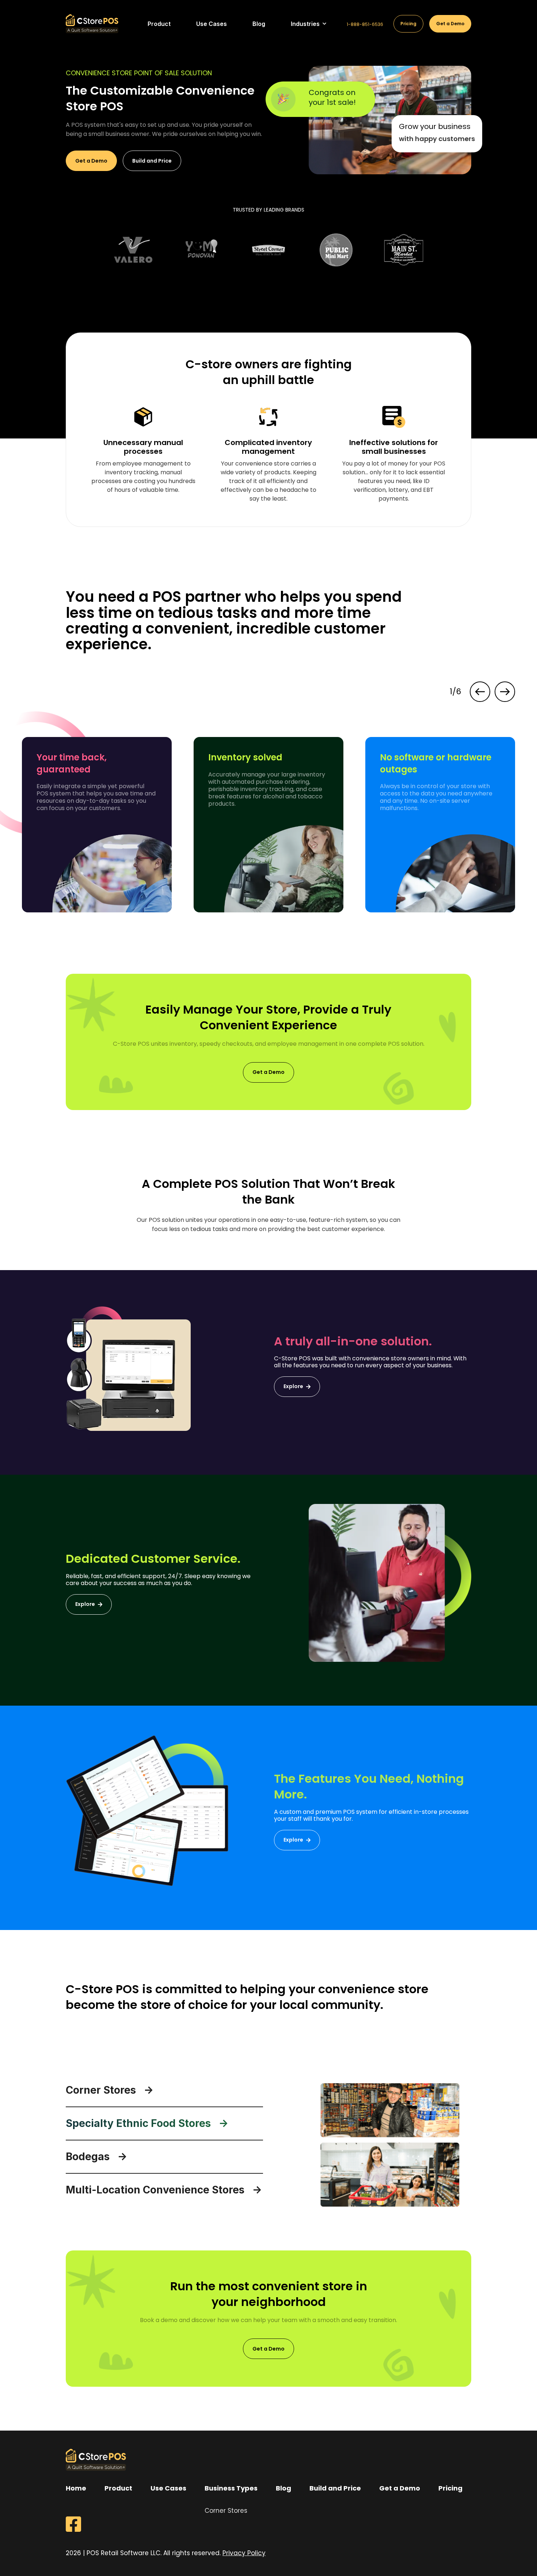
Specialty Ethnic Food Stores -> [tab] (147, 2123)
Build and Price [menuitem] (335, 2488)
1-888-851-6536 (365, 24)
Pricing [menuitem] (450, 2488)
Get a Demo (450, 24)
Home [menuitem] (76, 2488)
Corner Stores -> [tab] (110, 2090)
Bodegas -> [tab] (96, 2157)
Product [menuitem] (118, 2488)
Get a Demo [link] (91, 161)
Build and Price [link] (152, 161)
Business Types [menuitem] (231, 2488)
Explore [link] (293, 1386)
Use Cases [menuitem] (168, 2488)
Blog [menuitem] (283, 2488)
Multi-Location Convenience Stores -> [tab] (164, 2190)
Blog (259, 24)
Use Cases (212, 24)
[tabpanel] (134, 250)
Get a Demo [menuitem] (400, 2488)
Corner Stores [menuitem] (226, 2511)
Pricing (408, 24)
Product (159, 24)
